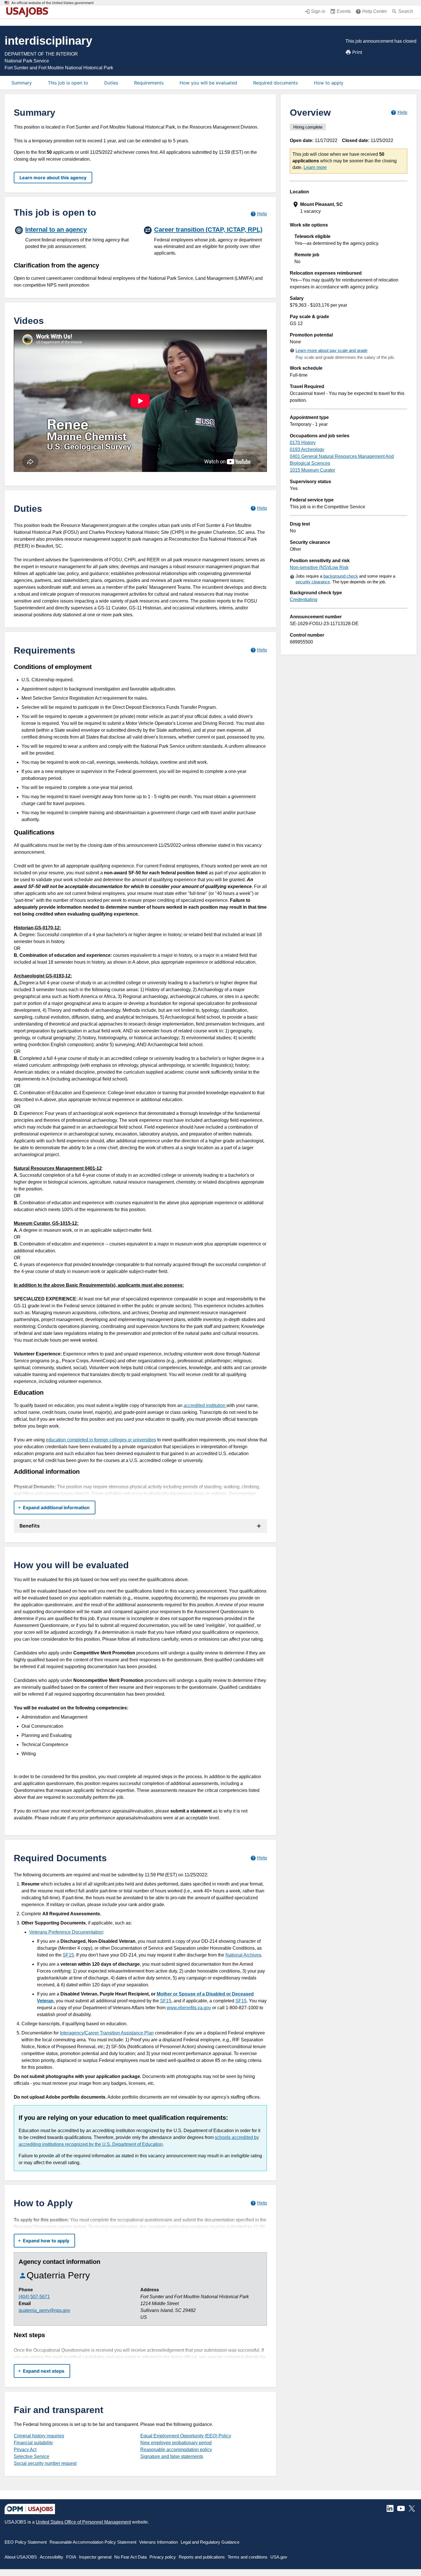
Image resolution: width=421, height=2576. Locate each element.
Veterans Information (159, 2542)
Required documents (276, 83)
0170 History (303, 443)
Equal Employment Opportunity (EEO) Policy (186, 2436)
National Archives (243, 1955)
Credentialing (304, 600)
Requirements (149, 83)
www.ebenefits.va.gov (189, 2008)
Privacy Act (25, 2450)
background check (341, 576)
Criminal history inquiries (39, 2436)
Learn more (315, 167)
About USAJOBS (21, 2557)
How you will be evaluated (208, 83)
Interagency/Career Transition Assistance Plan (107, 2033)
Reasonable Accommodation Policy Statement (93, 2542)
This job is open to (68, 83)
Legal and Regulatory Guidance (210, 2542)
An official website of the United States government (53, 3)
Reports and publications (202, 2557)
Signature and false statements (172, 2456)
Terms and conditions (248, 2557)
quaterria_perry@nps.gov (44, 2310)
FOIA (71, 2557)
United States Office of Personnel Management (83, 2522)
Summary (22, 83)
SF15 (68, 1955)
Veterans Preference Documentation (66, 1932)
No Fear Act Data (130, 2557)
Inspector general (95, 2557)
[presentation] (349, 208)
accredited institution (205, 1405)
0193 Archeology (307, 449)
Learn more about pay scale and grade (332, 350)
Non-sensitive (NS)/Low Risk (319, 567)
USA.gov (279, 2557)
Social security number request (45, 2463)
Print (357, 52)
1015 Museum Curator (312, 470)
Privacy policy (163, 2557)
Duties (111, 83)
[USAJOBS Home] (29, 12)
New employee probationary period (176, 2443)
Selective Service (32, 2456)
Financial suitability (33, 2443)
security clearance (313, 582)
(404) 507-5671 (34, 2297)
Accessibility (52, 2557)
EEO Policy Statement (26, 2542)
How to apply (329, 83)
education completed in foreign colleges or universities (101, 1440)
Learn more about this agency (53, 178)
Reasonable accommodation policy (176, 2450)
